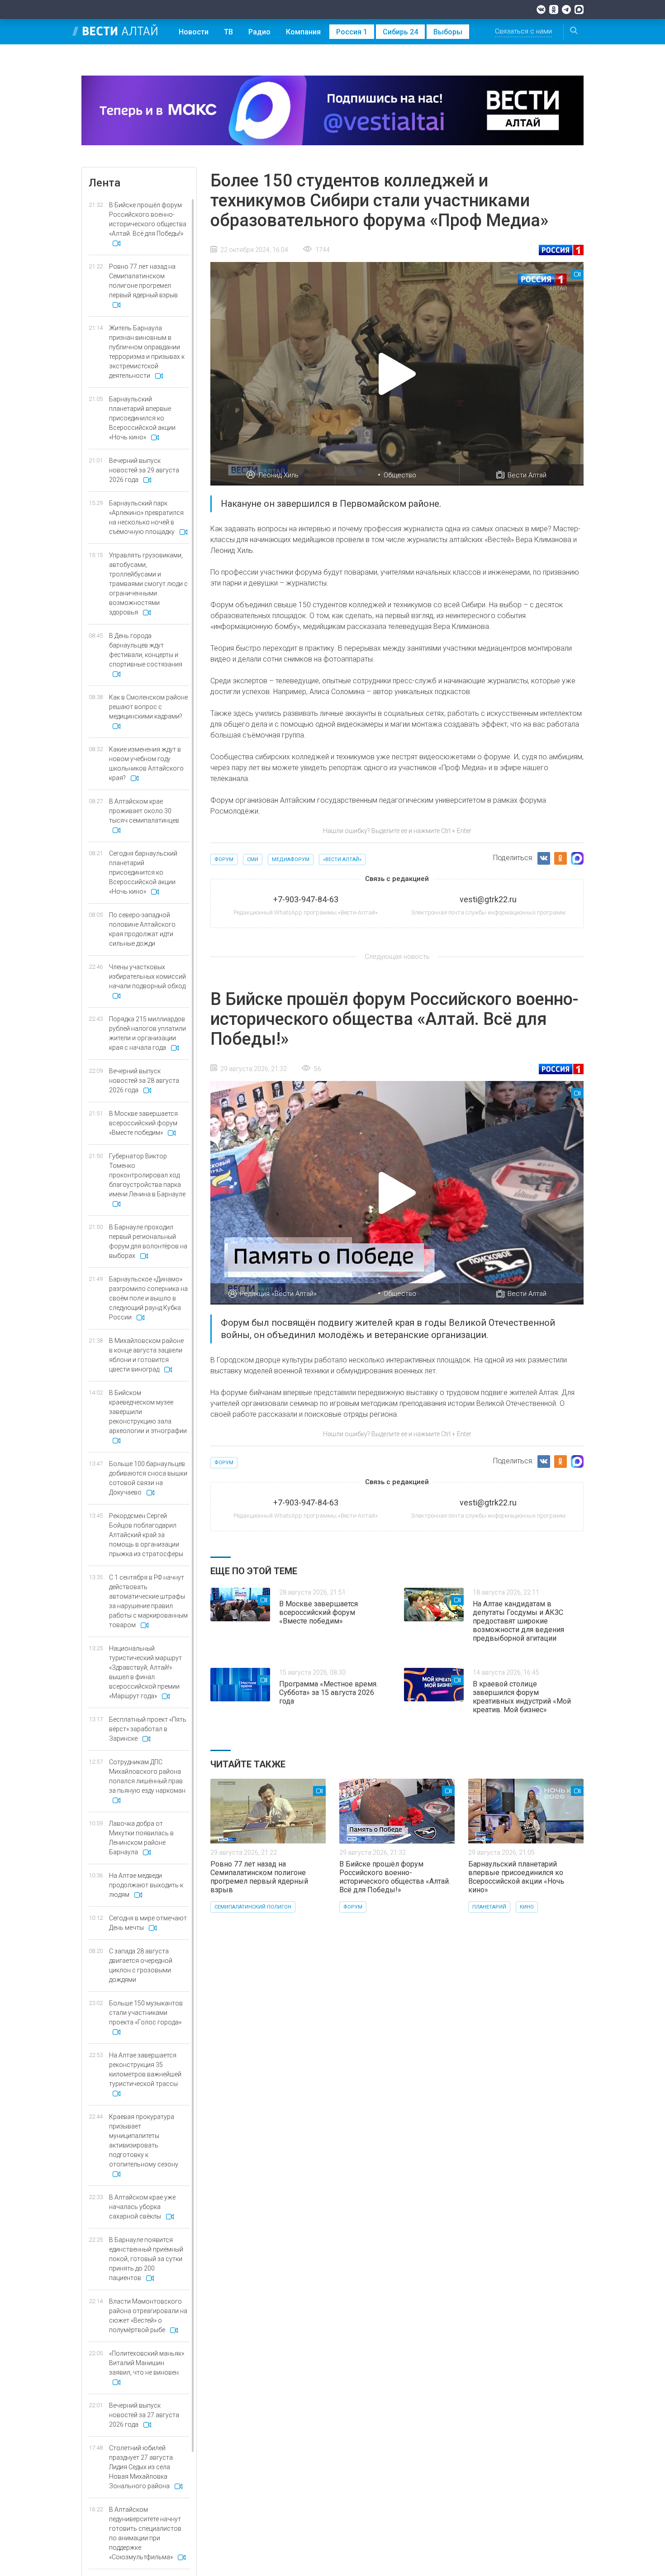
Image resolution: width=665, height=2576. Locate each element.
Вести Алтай (527, 475)
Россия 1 (352, 32)
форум (224, 859)
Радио (259, 32)
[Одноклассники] (554, 10)
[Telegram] (566, 10)
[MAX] (579, 10)
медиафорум (291, 859)
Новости (194, 32)
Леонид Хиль (278, 475)
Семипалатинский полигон (253, 1907)
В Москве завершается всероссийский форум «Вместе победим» (318, 1612)
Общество (400, 475)
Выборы (448, 32)
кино (527, 1907)
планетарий (489, 1907)
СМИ (253, 859)
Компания (303, 32)
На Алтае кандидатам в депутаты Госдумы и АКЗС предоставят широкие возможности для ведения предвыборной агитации (518, 1621)
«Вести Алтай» (342, 859)
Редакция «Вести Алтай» (278, 1294)
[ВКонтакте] (541, 10)
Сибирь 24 (400, 32)
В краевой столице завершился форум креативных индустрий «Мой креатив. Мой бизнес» (522, 1697)
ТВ (228, 32)
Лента (104, 183)
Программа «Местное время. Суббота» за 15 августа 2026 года (328, 1693)
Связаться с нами (523, 31)
